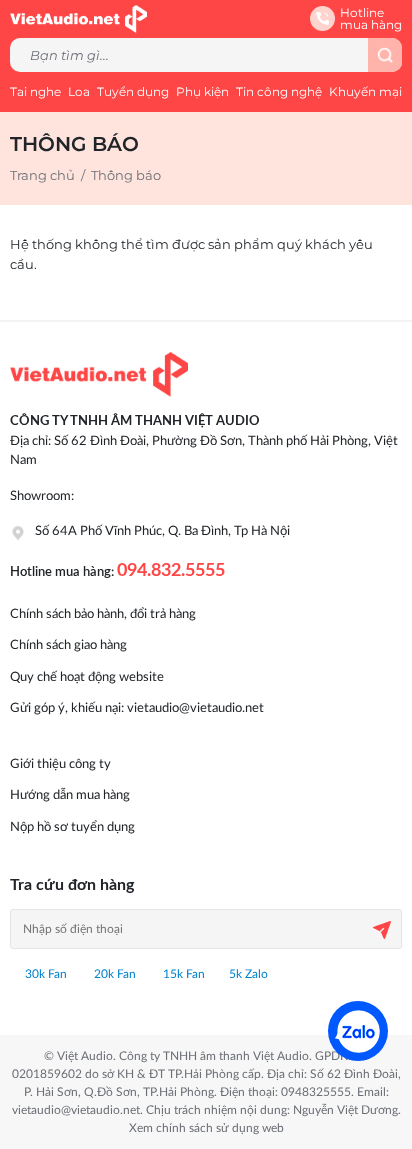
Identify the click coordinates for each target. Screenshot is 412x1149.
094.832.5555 (171, 571)
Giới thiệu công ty (60, 764)
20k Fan (113, 974)
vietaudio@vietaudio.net (195, 708)
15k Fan (182, 974)
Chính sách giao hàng (68, 645)
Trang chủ (42, 175)
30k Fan (44, 974)
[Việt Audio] (78, 17)
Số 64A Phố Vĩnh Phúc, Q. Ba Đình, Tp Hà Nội (162, 531)
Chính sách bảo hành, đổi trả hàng (103, 614)
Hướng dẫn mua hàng (70, 795)
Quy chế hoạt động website (87, 677)
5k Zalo (248, 974)
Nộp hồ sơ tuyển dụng (72, 827)
